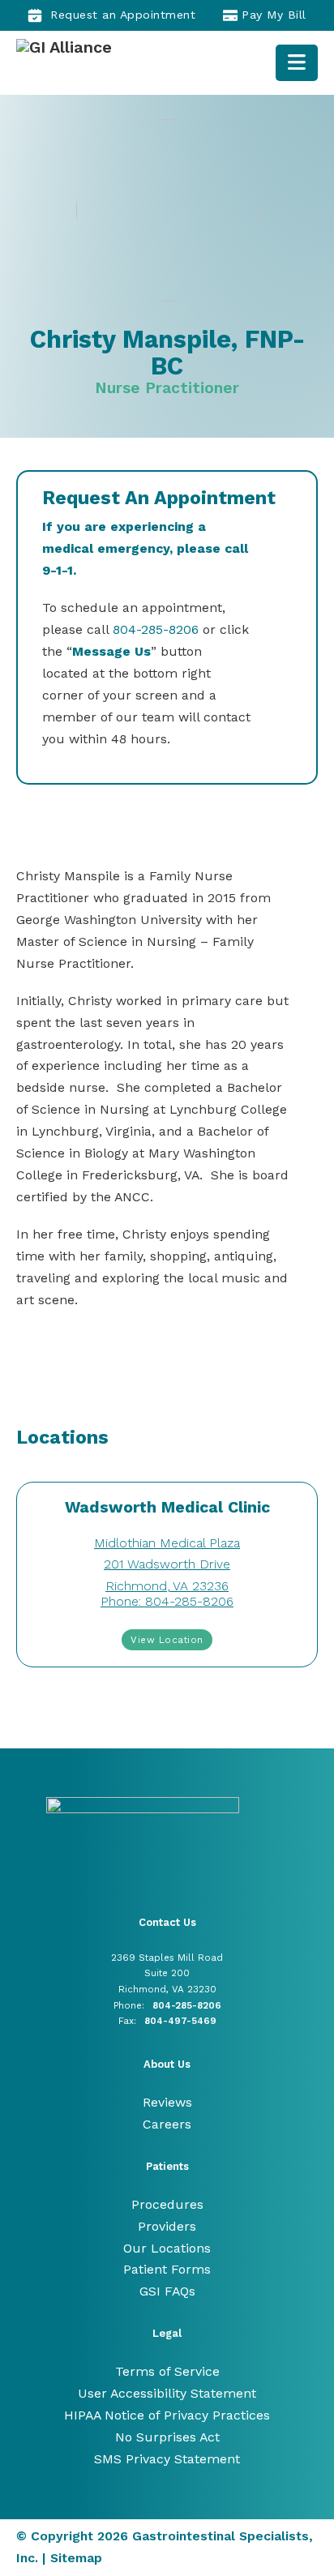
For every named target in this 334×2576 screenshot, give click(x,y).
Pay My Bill (274, 15)
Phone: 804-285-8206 (167, 1601)
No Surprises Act (167, 2437)
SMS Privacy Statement (167, 2459)
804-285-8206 (156, 629)
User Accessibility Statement (167, 2393)
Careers (167, 2124)
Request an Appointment (123, 15)
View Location (167, 1640)
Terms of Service (167, 2371)
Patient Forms (167, 2269)
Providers (167, 2226)
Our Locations (167, 2248)
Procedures (167, 2204)
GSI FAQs (167, 2291)
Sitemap (76, 2558)
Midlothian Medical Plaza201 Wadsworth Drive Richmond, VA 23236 (167, 1565)
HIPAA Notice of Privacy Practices (167, 2415)
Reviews (167, 2102)
